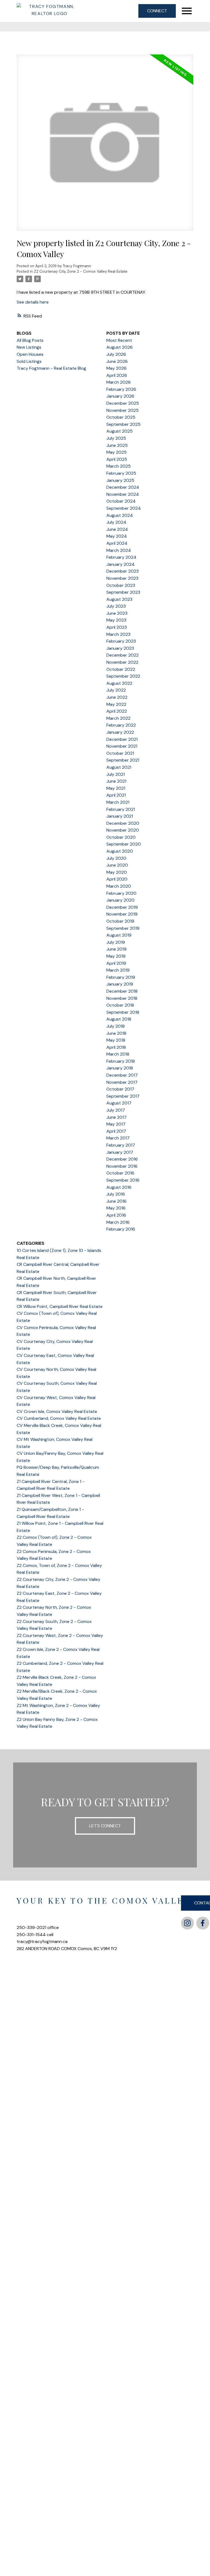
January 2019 (120, 984)
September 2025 (123, 424)
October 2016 (120, 1173)
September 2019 (123, 928)
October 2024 (121, 501)
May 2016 (116, 1208)
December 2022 (122, 655)
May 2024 (117, 536)
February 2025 (121, 473)
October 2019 (120, 921)
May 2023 (116, 620)
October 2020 (121, 837)
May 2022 (116, 704)
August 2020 (120, 851)
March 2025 (119, 466)
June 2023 (117, 613)
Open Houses (30, 354)
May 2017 (116, 1124)
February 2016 (121, 1229)
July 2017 (116, 1110)
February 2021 (121, 809)
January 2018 (120, 1068)
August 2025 (119, 431)
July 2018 (116, 1026)
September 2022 (123, 676)
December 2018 (122, 991)
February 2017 (121, 1145)
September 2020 (124, 844)
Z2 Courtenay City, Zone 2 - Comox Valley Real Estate (81, 271)
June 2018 (116, 1033)
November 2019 (122, 914)
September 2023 (123, 592)
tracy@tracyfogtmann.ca (42, 1941)
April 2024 (117, 543)
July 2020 (116, 858)
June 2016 (116, 1201)
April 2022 (117, 711)
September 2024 (124, 508)
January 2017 (120, 1152)
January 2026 (120, 396)
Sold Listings (29, 361)
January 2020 (120, 900)
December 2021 (122, 739)
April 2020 (117, 879)
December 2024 (123, 487)
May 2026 (116, 368)
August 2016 (119, 1187)
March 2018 (118, 1054)
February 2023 (121, 641)
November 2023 (122, 578)
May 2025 (116, 452)
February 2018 (121, 1061)
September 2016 (123, 1180)
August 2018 (119, 1019)
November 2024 (123, 494)
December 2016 (122, 1159)
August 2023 (119, 599)
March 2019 (118, 970)
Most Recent (119, 340)
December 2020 (123, 823)
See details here (33, 302)
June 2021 (116, 781)
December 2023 (122, 571)
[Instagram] (187, 1923)
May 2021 (116, 788)
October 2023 (121, 585)
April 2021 (116, 795)
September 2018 (123, 1012)
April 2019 (116, 963)
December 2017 (122, 1075)
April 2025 (117, 459)
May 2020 (117, 872)
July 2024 (116, 522)
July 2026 (116, 354)
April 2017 (116, 1131)
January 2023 (120, 648)
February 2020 (121, 893)
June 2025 (117, 445)
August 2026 (119, 347)
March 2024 (119, 550)
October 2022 (121, 669)
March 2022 (118, 718)
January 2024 (120, 564)
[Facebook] (203, 1923)
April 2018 (116, 1047)
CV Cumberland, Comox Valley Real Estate (59, 1418)
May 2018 (116, 1040)
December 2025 (123, 403)
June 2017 (116, 1117)
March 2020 (119, 886)
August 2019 (119, 935)
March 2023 (118, 634)
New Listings (29, 347)
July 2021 (116, 774)
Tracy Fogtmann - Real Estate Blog (51, 368)
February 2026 (121, 389)
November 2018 (122, 998)
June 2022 (117, 697)
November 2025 (122, 410)
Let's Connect (105, 1826)
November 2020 (123, 830)
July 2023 (116, 606)
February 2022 (121, 725)
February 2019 (121, 977)
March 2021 (118, 802)
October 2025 (121, 417)
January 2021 (120, 816)
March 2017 (118, 1138)
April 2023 (117, 627)
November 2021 (122, 746)
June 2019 (116, 949)
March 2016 (118, 1222)
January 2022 (120, 732)
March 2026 (119, 382)
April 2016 (116, 1215)
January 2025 (120, 480)
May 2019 (116, 956)
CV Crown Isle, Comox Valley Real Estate (57, 1411)
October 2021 (120, 753)
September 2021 (123, 760)
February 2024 (121, 557)
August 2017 (119, 1103)
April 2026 (117, 375)
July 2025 (116, 438)
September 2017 (123, 1096)
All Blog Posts (30, 340)
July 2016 (116, 1194)
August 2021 (119, 767)
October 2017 (120, 1089)
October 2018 (120, 1005)
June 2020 (117, 865)
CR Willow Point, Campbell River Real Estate (60, 1306)
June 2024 (117, 529)
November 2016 (122, 1166)
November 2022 (122, 662)
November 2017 (122, 1082)
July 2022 (116, 690)
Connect (157, 11)
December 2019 (122, 907)
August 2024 (120, 515)
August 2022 (119, 683)
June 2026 (117, 361)
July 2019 (116, 942)
